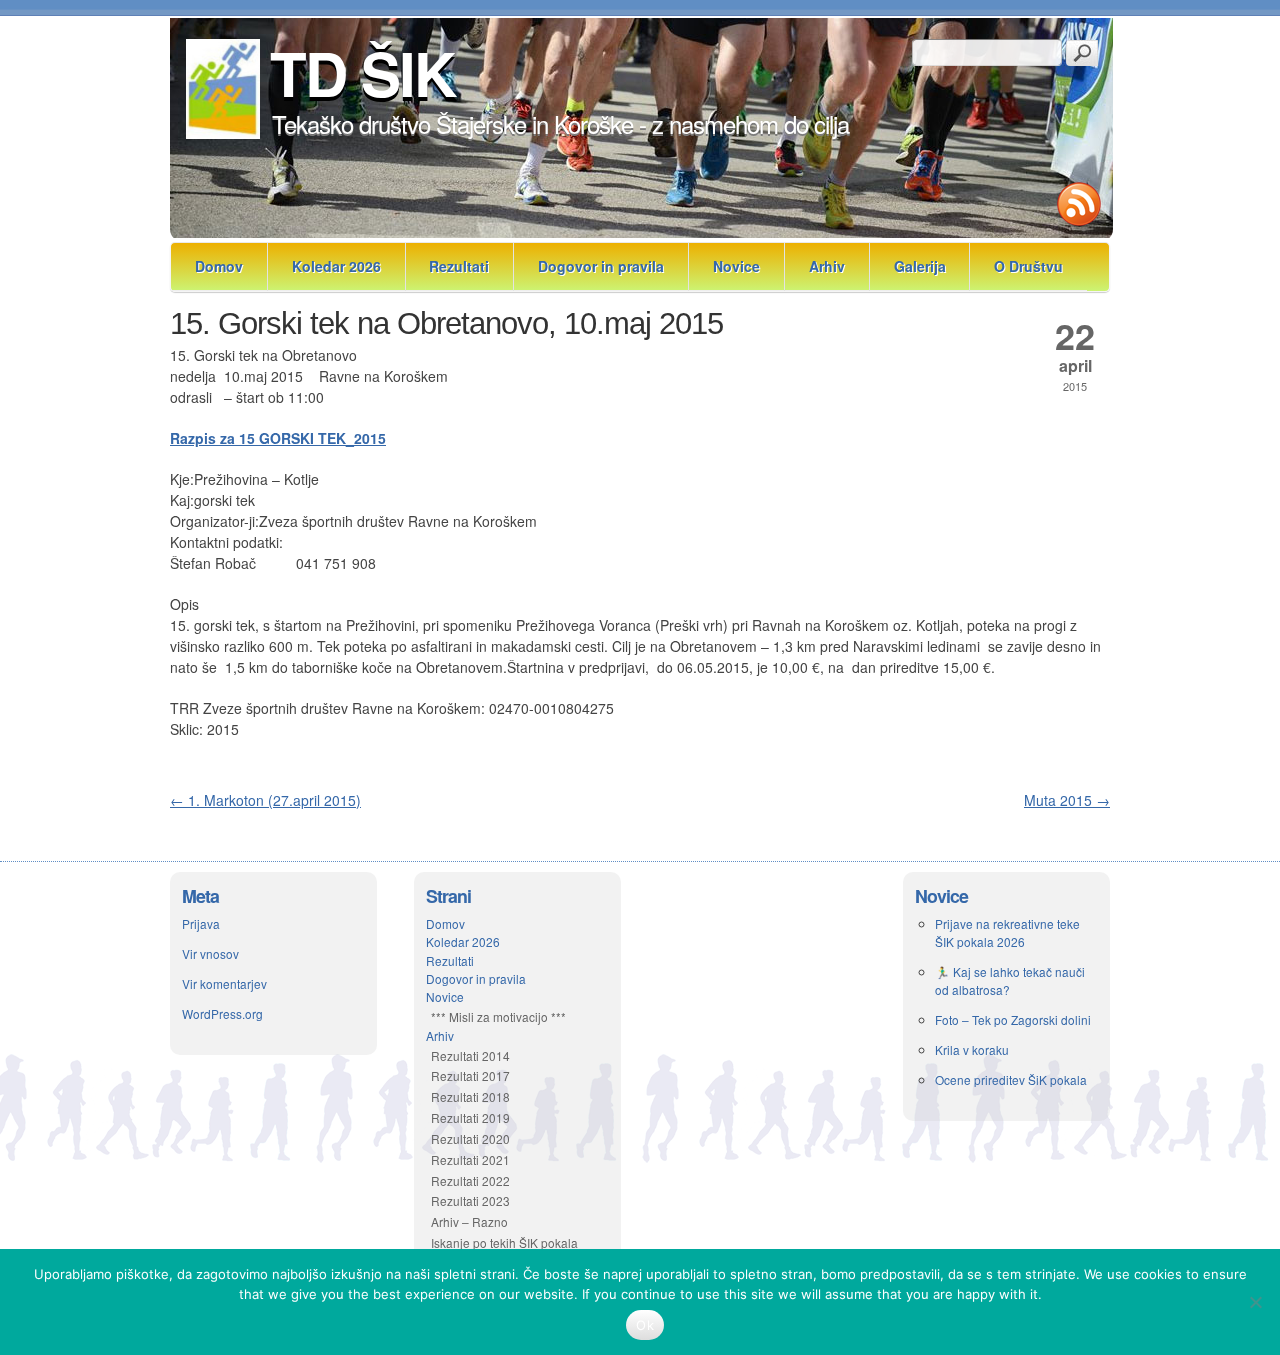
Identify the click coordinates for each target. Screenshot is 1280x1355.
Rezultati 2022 (470, 1180)
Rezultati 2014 (470, 1055)
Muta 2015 (1067, 800)
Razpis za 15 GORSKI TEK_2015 (278, 438)
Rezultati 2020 (470, 1138)
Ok (645, 1325)
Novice (736, 266)
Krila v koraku (972, 1049)
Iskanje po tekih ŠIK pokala (504, 1242)
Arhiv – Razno (469, 1221)
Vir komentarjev (224, 983)
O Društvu (1028, 266)
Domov (219, 266)
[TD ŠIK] (221, 133)
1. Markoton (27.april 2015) (265, 800)
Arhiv (827, 266)
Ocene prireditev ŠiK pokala (1011, 1079)
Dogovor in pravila (601, 266)
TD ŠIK (362, 72)
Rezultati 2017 (470, 1075)
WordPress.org (222, 1013)
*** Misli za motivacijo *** (498, 1016)
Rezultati (459, 266)
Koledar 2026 (336, 266)
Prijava (201, 923)
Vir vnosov (210, 953)
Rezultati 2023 (470, 1200)
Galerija (920, 266)
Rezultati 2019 (470, 1117)
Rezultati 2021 (470, 1159)
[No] (1255, 1302)
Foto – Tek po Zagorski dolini (1013, 1019)
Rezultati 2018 (470, 1096)
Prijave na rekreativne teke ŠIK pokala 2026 (1007, 932)
